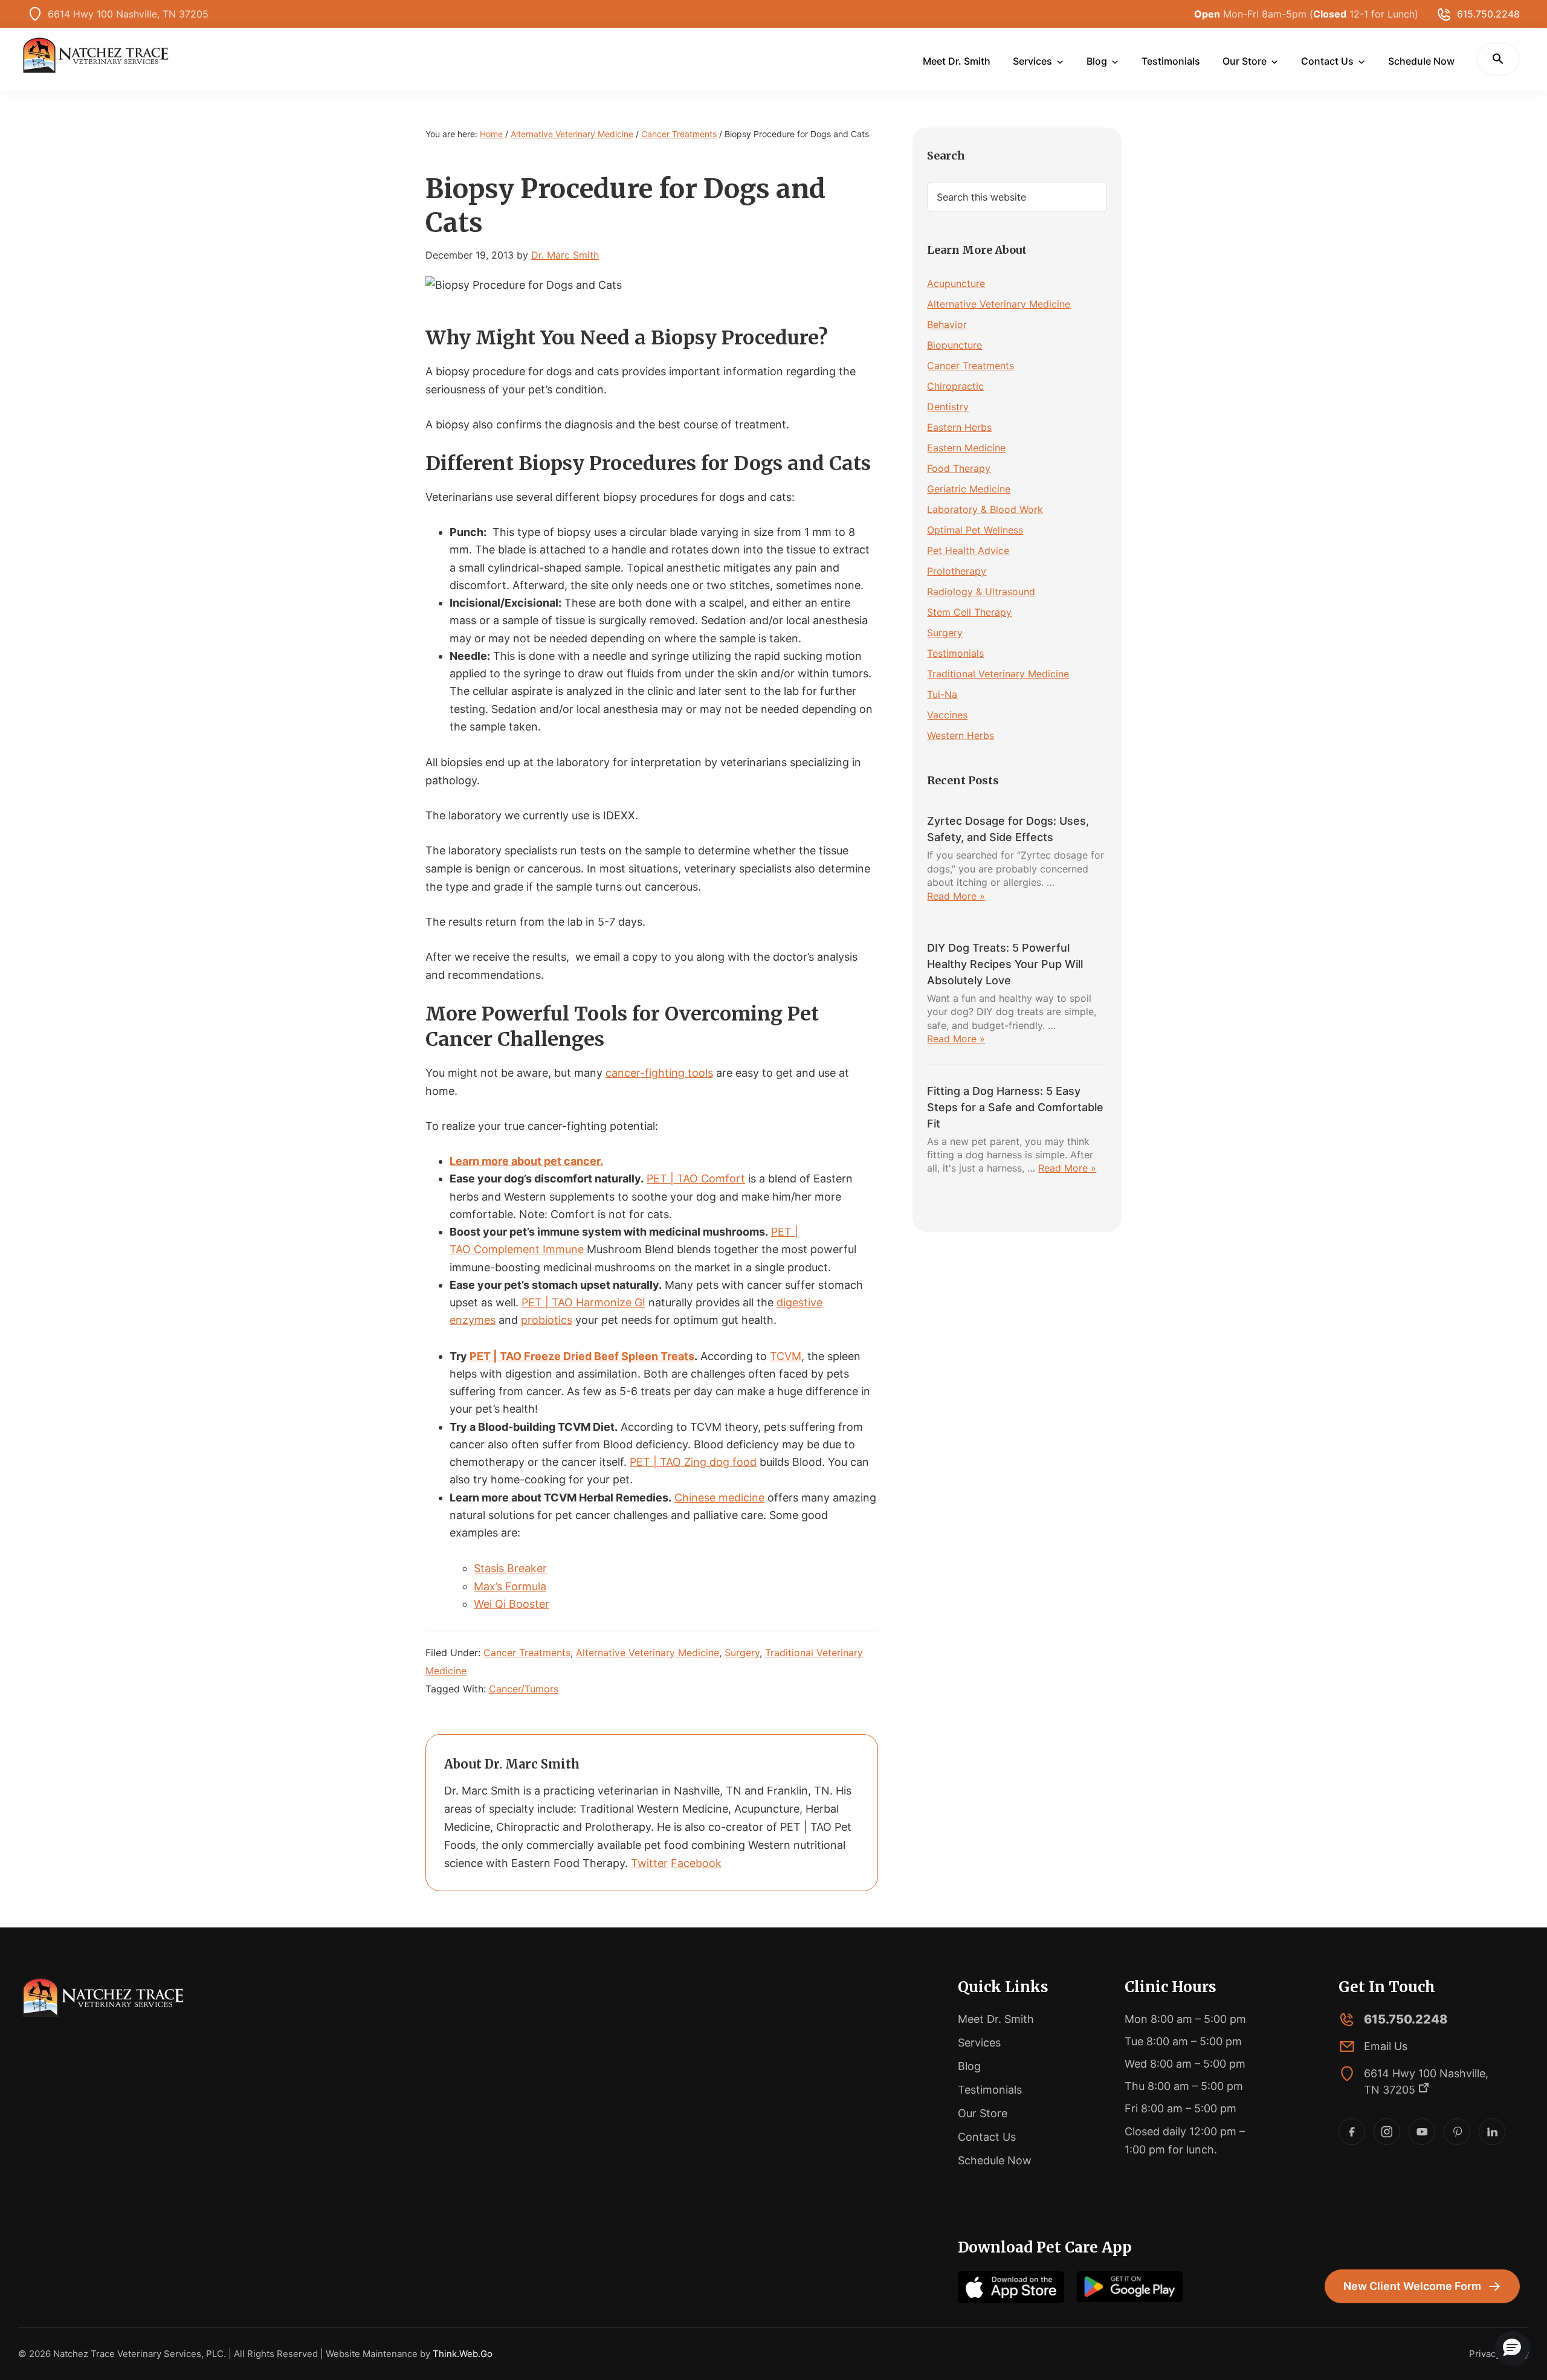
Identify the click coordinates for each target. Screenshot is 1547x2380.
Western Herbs (961, 735)
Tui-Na (942, 694)
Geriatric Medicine (969, 489)
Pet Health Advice (968, 550)
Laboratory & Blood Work (985, 509)
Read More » (956, 896)
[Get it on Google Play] (1129, 2287)
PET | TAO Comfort (696, 1179)
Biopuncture (954, 345)
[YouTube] (1422, 2132)
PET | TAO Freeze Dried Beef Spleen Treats (582, 1356)
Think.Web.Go (463, 2354)
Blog (969, 2066)
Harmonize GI (611, 1302)
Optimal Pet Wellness (975, 530)
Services (979, 2043)
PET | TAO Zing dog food (693, 1462)
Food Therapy (959, 468)
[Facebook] (1352, 2132)
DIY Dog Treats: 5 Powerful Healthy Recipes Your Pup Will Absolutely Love (1005, 964)
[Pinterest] (1457, 2132)
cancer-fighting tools (659, 1073)
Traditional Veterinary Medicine (998, 674)
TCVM (786, 1356)
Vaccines (947, 715)
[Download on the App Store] (1011, 2287)
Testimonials (955, 653)
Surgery (742, 1653)
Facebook (696, 1863)
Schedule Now (995, 2160)
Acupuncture (956, 283)
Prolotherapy (957, 571)
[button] (1498, 59)
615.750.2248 (1488, 14)
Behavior (947, 324)
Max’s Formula (510, 1586)
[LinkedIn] (1492, 2132)
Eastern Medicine (966, 448)
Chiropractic (955, 386)
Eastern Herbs (959, 427)
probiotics (547, 1320)
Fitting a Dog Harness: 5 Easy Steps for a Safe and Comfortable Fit (1015, 1107)
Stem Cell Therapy (969, 612)
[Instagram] (1387, 2132)
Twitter (649, 1863)
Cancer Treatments (527, 1653)
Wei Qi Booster (512, 1604)
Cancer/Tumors (524, 1689)
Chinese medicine (719, 1498)
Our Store (983, 2113)
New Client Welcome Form (1412, 2286)
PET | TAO (549, 1302)
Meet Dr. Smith (996, 2019)
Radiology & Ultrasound (981, 592)
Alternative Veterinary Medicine (648, 1653)
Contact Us (987, 2137)
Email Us (1386, 2046)
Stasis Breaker (510, 1568)
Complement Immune (529, 1249)
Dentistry (948, 407)
